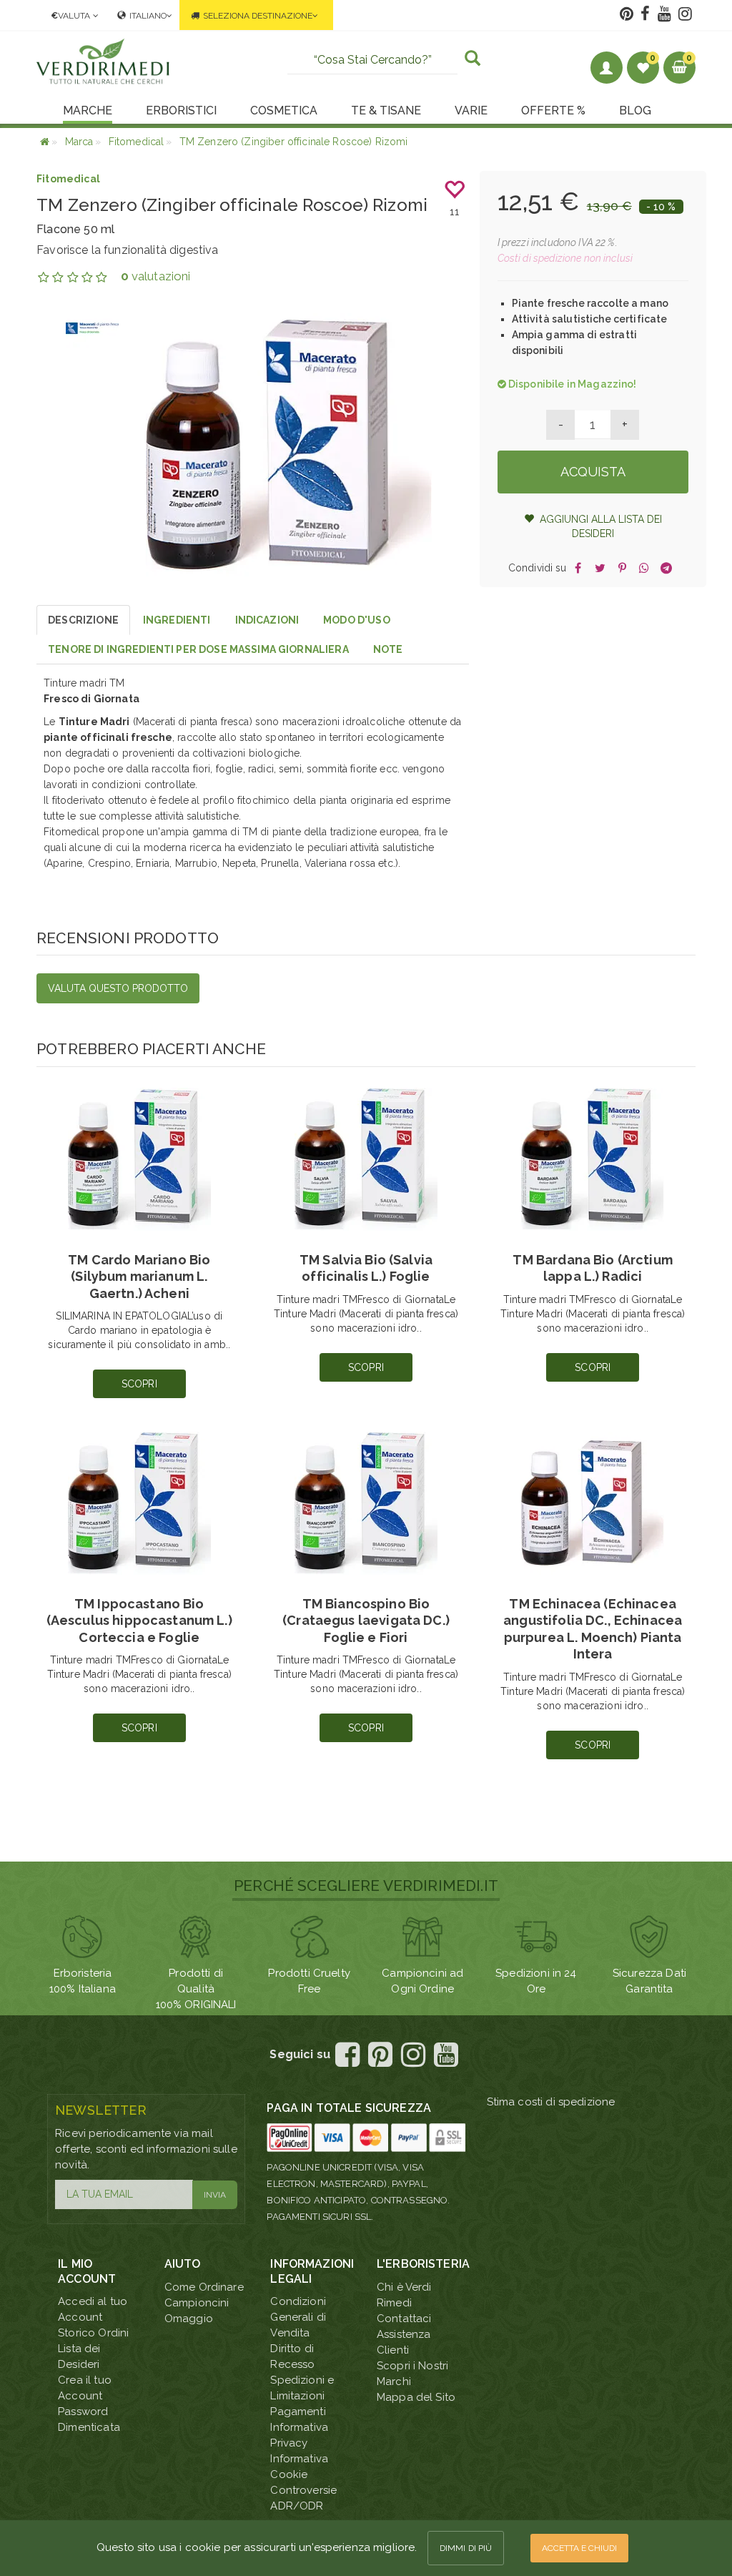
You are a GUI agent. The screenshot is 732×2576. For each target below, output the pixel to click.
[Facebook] (578, 568)
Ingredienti (177, 620)
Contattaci (404, 2319)
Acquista (593, 472)
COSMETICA (284, 110)
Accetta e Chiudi (579, 2548)
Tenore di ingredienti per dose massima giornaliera (198, 649)
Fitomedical (68, 179)
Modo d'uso (357, 620)
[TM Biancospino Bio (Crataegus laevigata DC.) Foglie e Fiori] (366, 1503)
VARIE (471, 110)
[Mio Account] (607, 68)
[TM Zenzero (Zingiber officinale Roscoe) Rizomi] (289, 445)
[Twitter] (600, 568)
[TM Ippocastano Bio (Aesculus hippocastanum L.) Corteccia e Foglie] (139, 1503)
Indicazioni (267, 620)
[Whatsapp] (644, 568)
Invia (215, 2195)
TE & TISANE (386, 110)
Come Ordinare (204, 2287)
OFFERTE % (553, 110)
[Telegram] (667, 568)
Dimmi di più (466, 2548)
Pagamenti (298, 2412)
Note (388, 649)
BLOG (635, 110)
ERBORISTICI (181, 110)
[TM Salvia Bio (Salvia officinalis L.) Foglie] (366, 1159)
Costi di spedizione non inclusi (565, 258)
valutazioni (155, 276)
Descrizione (83, 620)
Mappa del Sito (416, 2397)
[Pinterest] (622, 568)
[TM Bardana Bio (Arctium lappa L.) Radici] (593, 1159)
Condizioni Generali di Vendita (298, 2317)
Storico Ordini (93, 2333)
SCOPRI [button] (139, 1384)
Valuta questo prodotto (118, 988)
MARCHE (88, 110)
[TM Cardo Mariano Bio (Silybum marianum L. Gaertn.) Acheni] (139, 1159)
